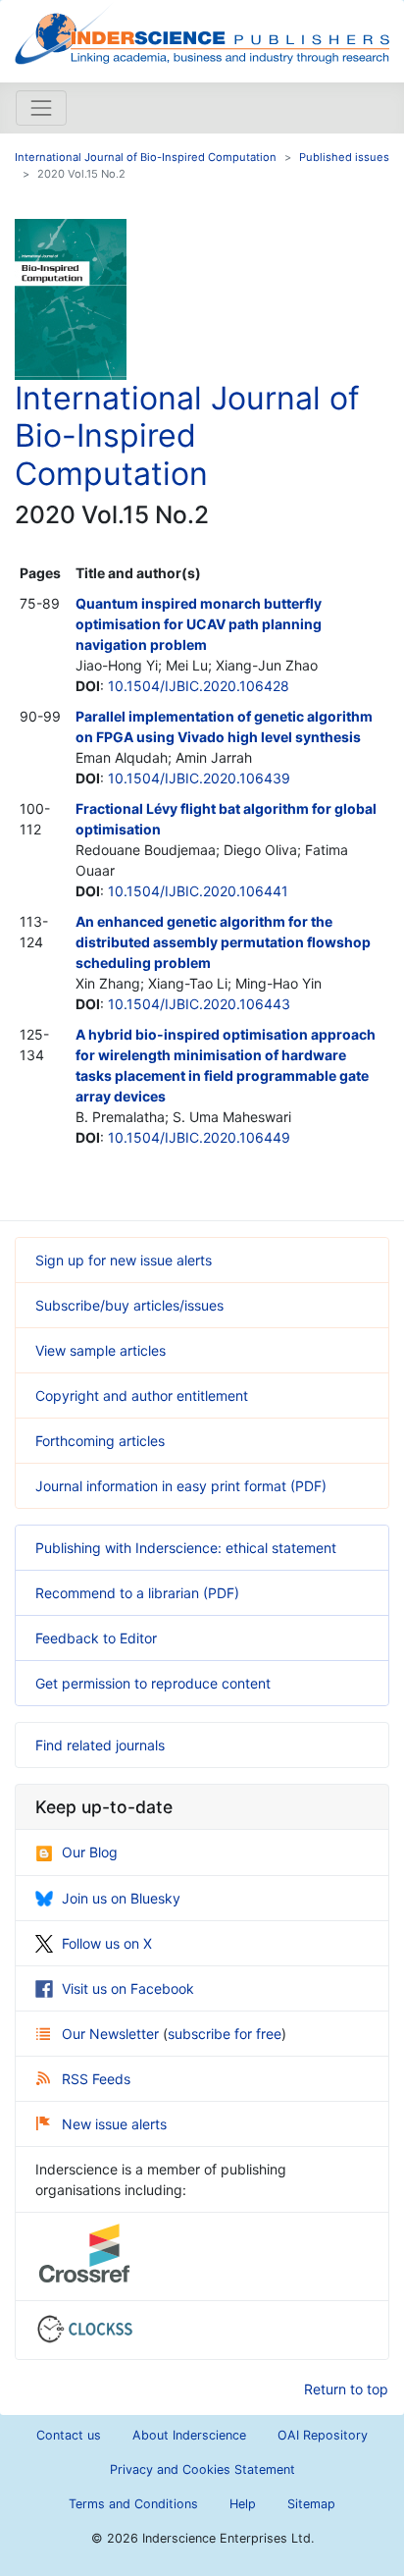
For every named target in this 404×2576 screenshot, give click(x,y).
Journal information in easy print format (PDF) (181, 1486)
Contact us (69, 2435)
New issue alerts (114, 2124)
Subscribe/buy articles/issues (129, 1305)
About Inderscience (189, 2435)
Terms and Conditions (133, 2504)
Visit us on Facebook (128, 1988)
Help (243, 2504)
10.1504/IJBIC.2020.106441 (198, 891)
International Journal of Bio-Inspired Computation (146, 157)
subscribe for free (225, 2034)
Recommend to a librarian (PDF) (137, 1593)
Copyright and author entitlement (142, 1395)
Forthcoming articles (100, 1441)
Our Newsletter (112, 2034)
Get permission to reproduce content (153, 1683)
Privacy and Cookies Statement (202, 2469)
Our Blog (90, 1852)
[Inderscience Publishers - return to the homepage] (202, 33)
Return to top (346, 2389)
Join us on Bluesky (121, 1898)
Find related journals (100, 1745)
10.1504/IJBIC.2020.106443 (199, 1004)
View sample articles (101, 1350)
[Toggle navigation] (41, 108)
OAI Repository (323, 2435)
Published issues (344, 157)
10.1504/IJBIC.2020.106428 (199, 686)
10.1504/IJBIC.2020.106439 (199, 778)
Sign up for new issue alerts (124, 1260)
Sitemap (311, 2504)
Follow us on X (107, 1943)
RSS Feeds (96, 2079)
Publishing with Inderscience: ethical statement (186, 1548)
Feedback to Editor (96, 1638)
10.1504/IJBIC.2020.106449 (199, 1137)
